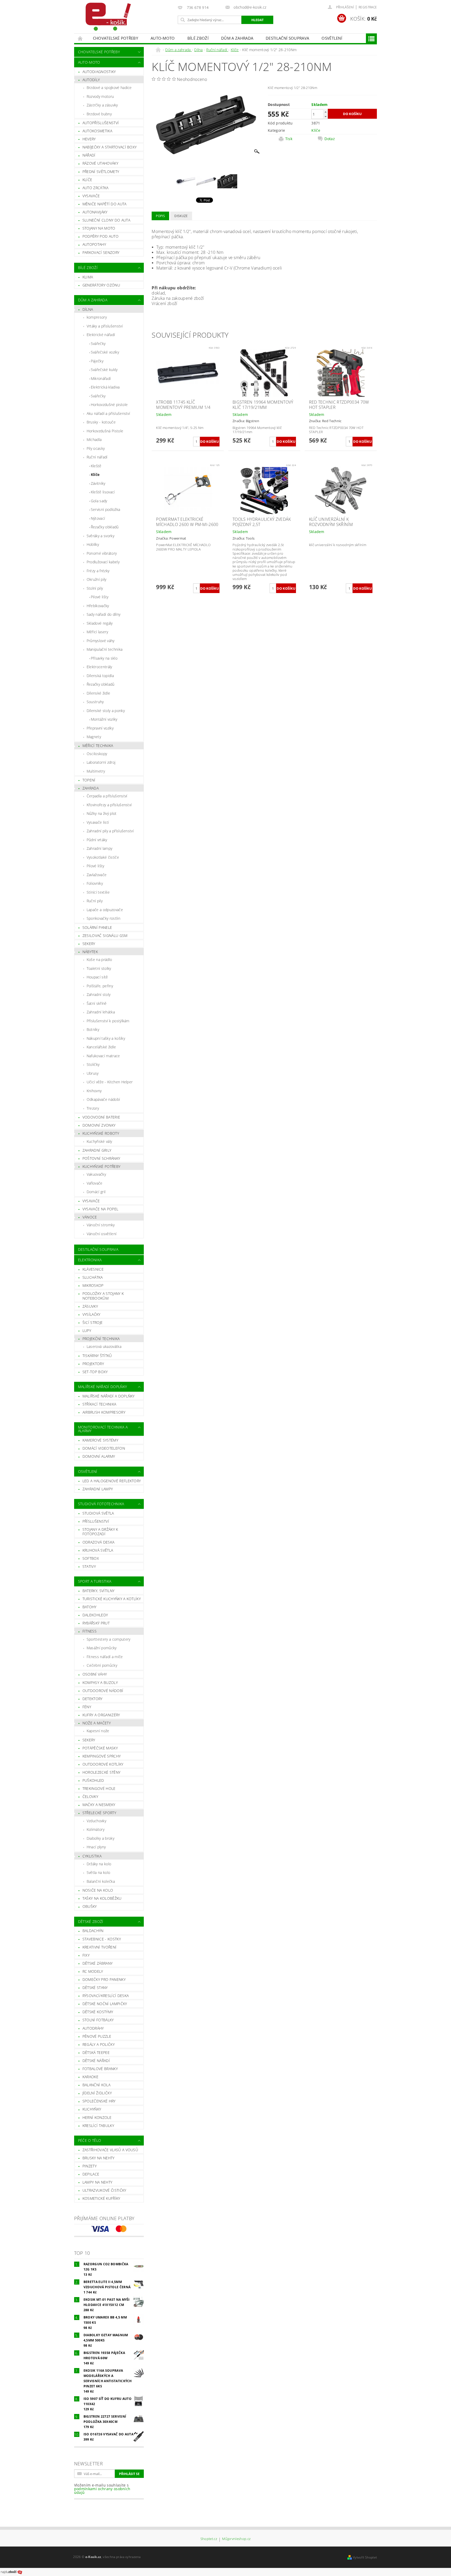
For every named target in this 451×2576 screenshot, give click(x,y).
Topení (89, 780)
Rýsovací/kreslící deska (106, 1996)
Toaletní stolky (99, 968)
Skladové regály (100, 623)
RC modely (93, 1971)
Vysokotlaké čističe (103, 857)
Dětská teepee (96, 2052)
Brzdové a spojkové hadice (109, 88)
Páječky (97, 361)
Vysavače (91, 196)
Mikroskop (93, 1285)
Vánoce (90, 1217)
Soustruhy (95, 702)
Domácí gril (96, 1192)
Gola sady (99, 501)
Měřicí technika (98, 746)
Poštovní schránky (101, 1158)
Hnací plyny (96, 1847)
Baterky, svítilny (98, 1591)
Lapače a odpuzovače (105, 910)
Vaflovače (95, 1183)
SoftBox (91, 1558)
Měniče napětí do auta (105, 204)
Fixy (86, 1955)
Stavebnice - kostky (102, 1939)
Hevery (89, 139)
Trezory (93, 1108)
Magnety (94, 737)
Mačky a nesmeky (99, 1805)
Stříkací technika (99, 1404)
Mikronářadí (101, 378)
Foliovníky (95, 883)
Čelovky (90, 1797)
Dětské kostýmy (98, 2012)
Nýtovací (98, 518)
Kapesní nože (98, 1731)
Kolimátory (96, 1829)
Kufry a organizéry (101, 1715)
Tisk (289, 139)
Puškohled (93, 1780)
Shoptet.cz (209, 2539)
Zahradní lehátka (101, 1012)
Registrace (368, 7)
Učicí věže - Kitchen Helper (110, 1082)
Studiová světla (98, 1513)
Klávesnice (93, 1269)
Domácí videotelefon (104, 1448)
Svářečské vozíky (105, 352)
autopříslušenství (101, 123)
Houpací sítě (97, 977)
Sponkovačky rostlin (103, 918)
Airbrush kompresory (104, 1412)
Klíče (87, 180)
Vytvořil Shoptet (365, 2557)
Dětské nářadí (96, 2061)
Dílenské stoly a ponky (106, 711)
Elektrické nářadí (101, 335)
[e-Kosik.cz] (106, 17)
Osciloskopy (97, 754)
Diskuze (181, 216)
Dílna (88, 309)
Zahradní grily (97, 1150)
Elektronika (90, 1260)
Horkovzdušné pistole (109, 405)
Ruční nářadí (97, 457)
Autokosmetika (97, 131)
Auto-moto (163, 38)
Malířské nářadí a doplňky (109, 1396)
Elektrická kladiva (105, 387)
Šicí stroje (93, 1322)
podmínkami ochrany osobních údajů (102, 2491)
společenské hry (99, 2101)
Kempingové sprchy (102, 1756)
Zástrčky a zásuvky (102, 105)
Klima (88, 277)
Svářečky (98, 343)
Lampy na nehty (97, 2182)
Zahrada (91, 788)
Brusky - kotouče (101, 422)
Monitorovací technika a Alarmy (103, 1429)
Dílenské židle (98, 693)
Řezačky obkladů (105, 527)
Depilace (91, 2174)
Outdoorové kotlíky (103, 1764)
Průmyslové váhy (101, 641)
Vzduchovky (96, 1821)
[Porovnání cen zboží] (11, 2572)
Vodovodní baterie (101, 1117)
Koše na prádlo (99, 960)
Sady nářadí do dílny (103, 614)
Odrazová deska (98, 1542)
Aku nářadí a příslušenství (108, 413)
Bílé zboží (198, 38)
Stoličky (93, 1064)
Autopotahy (94, 244)
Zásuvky (90, 1306)
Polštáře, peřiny (100, 986)
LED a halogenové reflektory (112, 1481)
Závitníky (98, 483)
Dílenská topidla (100, 676)
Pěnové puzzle (97, 2036)
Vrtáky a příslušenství (105, 326)
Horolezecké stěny (101, 1772)
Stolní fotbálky (98, 2020)
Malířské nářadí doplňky (102, 1387)
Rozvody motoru (100, 96)
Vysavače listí (98, 822)
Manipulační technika (105, 649)
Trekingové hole (99, 1788)
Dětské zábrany (97, 1963)
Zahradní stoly (99, 994)
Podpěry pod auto (100, 236)
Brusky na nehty (99, 2158)
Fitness (90, 1631)
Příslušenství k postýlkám (108, 1021)
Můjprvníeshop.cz (236, 2539)
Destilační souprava (287, 38)
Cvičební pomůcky (102, 1665)
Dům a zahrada (237, 38)
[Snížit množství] (325, 116)
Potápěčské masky (100, 1748)
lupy (87, 1331)
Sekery (89, 944)
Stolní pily (95, 588)
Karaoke (90, 2077)
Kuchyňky (92, 2109)
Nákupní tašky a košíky (106, 1038)
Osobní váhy (95, 1674)
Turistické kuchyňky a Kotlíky (112, 1599)
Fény (87, 1707)
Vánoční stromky (101, 1225)
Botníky (93, 1029)
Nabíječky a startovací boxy (110, 147)
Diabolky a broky (100, 1838)
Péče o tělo (90, 2140)
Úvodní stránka (80, 38)
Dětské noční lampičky (105, 2004)
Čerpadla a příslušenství (107, 796)
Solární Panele (97, 927)
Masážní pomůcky (102, 1648)
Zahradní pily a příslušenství (110, 831)
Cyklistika (92, 1856)
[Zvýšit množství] (325, 112)
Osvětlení (332, 38)
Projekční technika (101, 1339)
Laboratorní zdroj (101, 762)
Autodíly (91, 80)
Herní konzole (97, 2117)
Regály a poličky (99, 2044)
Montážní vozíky (104, 719)
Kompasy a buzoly (100, 1683)
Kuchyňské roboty (101, 1133)
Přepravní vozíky (100, 728)
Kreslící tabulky (98, 2126)
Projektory (93, 1364)
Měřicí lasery (97, 632)
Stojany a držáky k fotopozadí (100, 1532)
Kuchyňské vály (99, 1141)
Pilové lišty (100, 597)
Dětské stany (95, 1988)
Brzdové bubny (99, 114)
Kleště (96, 466)
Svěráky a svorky (100, 536)
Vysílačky (91, 1314)
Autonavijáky (95, 212)
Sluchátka (93, 1277)
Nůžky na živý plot (102, 813)
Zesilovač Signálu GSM (105, 936)
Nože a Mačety (97, 1723)
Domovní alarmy (99, 1456)
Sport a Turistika (95, 1581)
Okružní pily (97, 579)
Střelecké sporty (99, 1813)
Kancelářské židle (101, 1047)
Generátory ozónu (101, 285)
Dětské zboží (91, 1921)
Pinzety (90, 2166)
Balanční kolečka (101, 1881)
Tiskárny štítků (97, 1356)
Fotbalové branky (100, 2069)
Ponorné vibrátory (102, 553)
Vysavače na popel (100, 1209)
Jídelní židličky (97, 2093)
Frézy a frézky (98, 571)
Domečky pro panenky (104, 1979)
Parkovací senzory (101, 252)
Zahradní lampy (99, 848)
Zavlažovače (97, 875)
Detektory (93, 1699)
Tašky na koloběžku (102, 1898)
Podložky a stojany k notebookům (103, 1296)
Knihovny (94, 1091)
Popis (160, 216)
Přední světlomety (101, 172)
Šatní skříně (97, 1003)
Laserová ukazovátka (104, 1346)
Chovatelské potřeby (115, 38)
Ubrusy (93, 1073)
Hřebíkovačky (98, 606)
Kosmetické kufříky (101, 2198)
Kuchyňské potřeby (101, 1166)
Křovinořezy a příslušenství (109, 805)
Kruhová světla (98, 1550)
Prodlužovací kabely (103, 562)
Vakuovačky (96, 1174)
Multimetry (96, 771)
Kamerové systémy (100, 1440)
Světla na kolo (98, 1872)
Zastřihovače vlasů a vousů (110, 2150)
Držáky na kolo (99, 1864)
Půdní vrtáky (97, 840)
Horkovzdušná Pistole (105, 431)
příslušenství (96, 1521)
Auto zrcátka (96, 188)
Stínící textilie (98, 892)
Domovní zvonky (99, 1125)
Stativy (89, 1566)
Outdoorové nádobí (103, 1691)
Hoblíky (93, 544)
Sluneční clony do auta (106, 220)
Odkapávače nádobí (103, 1099)
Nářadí (89, 155)
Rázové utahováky (100, 163)
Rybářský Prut (96, 1623)
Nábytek (90, 952)
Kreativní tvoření (99, 1947)
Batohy (90, 1607)
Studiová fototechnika (101, 1504)
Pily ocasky (96, 448)
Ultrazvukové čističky (104, 2190)
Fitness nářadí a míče (105, 1657)
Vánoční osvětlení (102, 1234)
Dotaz (330, 139)
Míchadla (94, 440)
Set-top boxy (95, 1372)
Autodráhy (93, 2028)
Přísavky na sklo (104, 658)
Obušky (90, 1906)
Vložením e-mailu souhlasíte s (102, 2489)
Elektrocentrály (99, 667)
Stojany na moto (99, 228)
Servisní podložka (105, 509)
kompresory (97, 317)
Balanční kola (96, 2085)
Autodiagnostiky (99, 72)
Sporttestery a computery (109, 1639)
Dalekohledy (95, 1615)
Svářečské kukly (104, 370)
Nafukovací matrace (103, 1056)
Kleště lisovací (103, 492)
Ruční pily (95, 901)
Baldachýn (93, 1931)
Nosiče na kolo (98, 1890)
